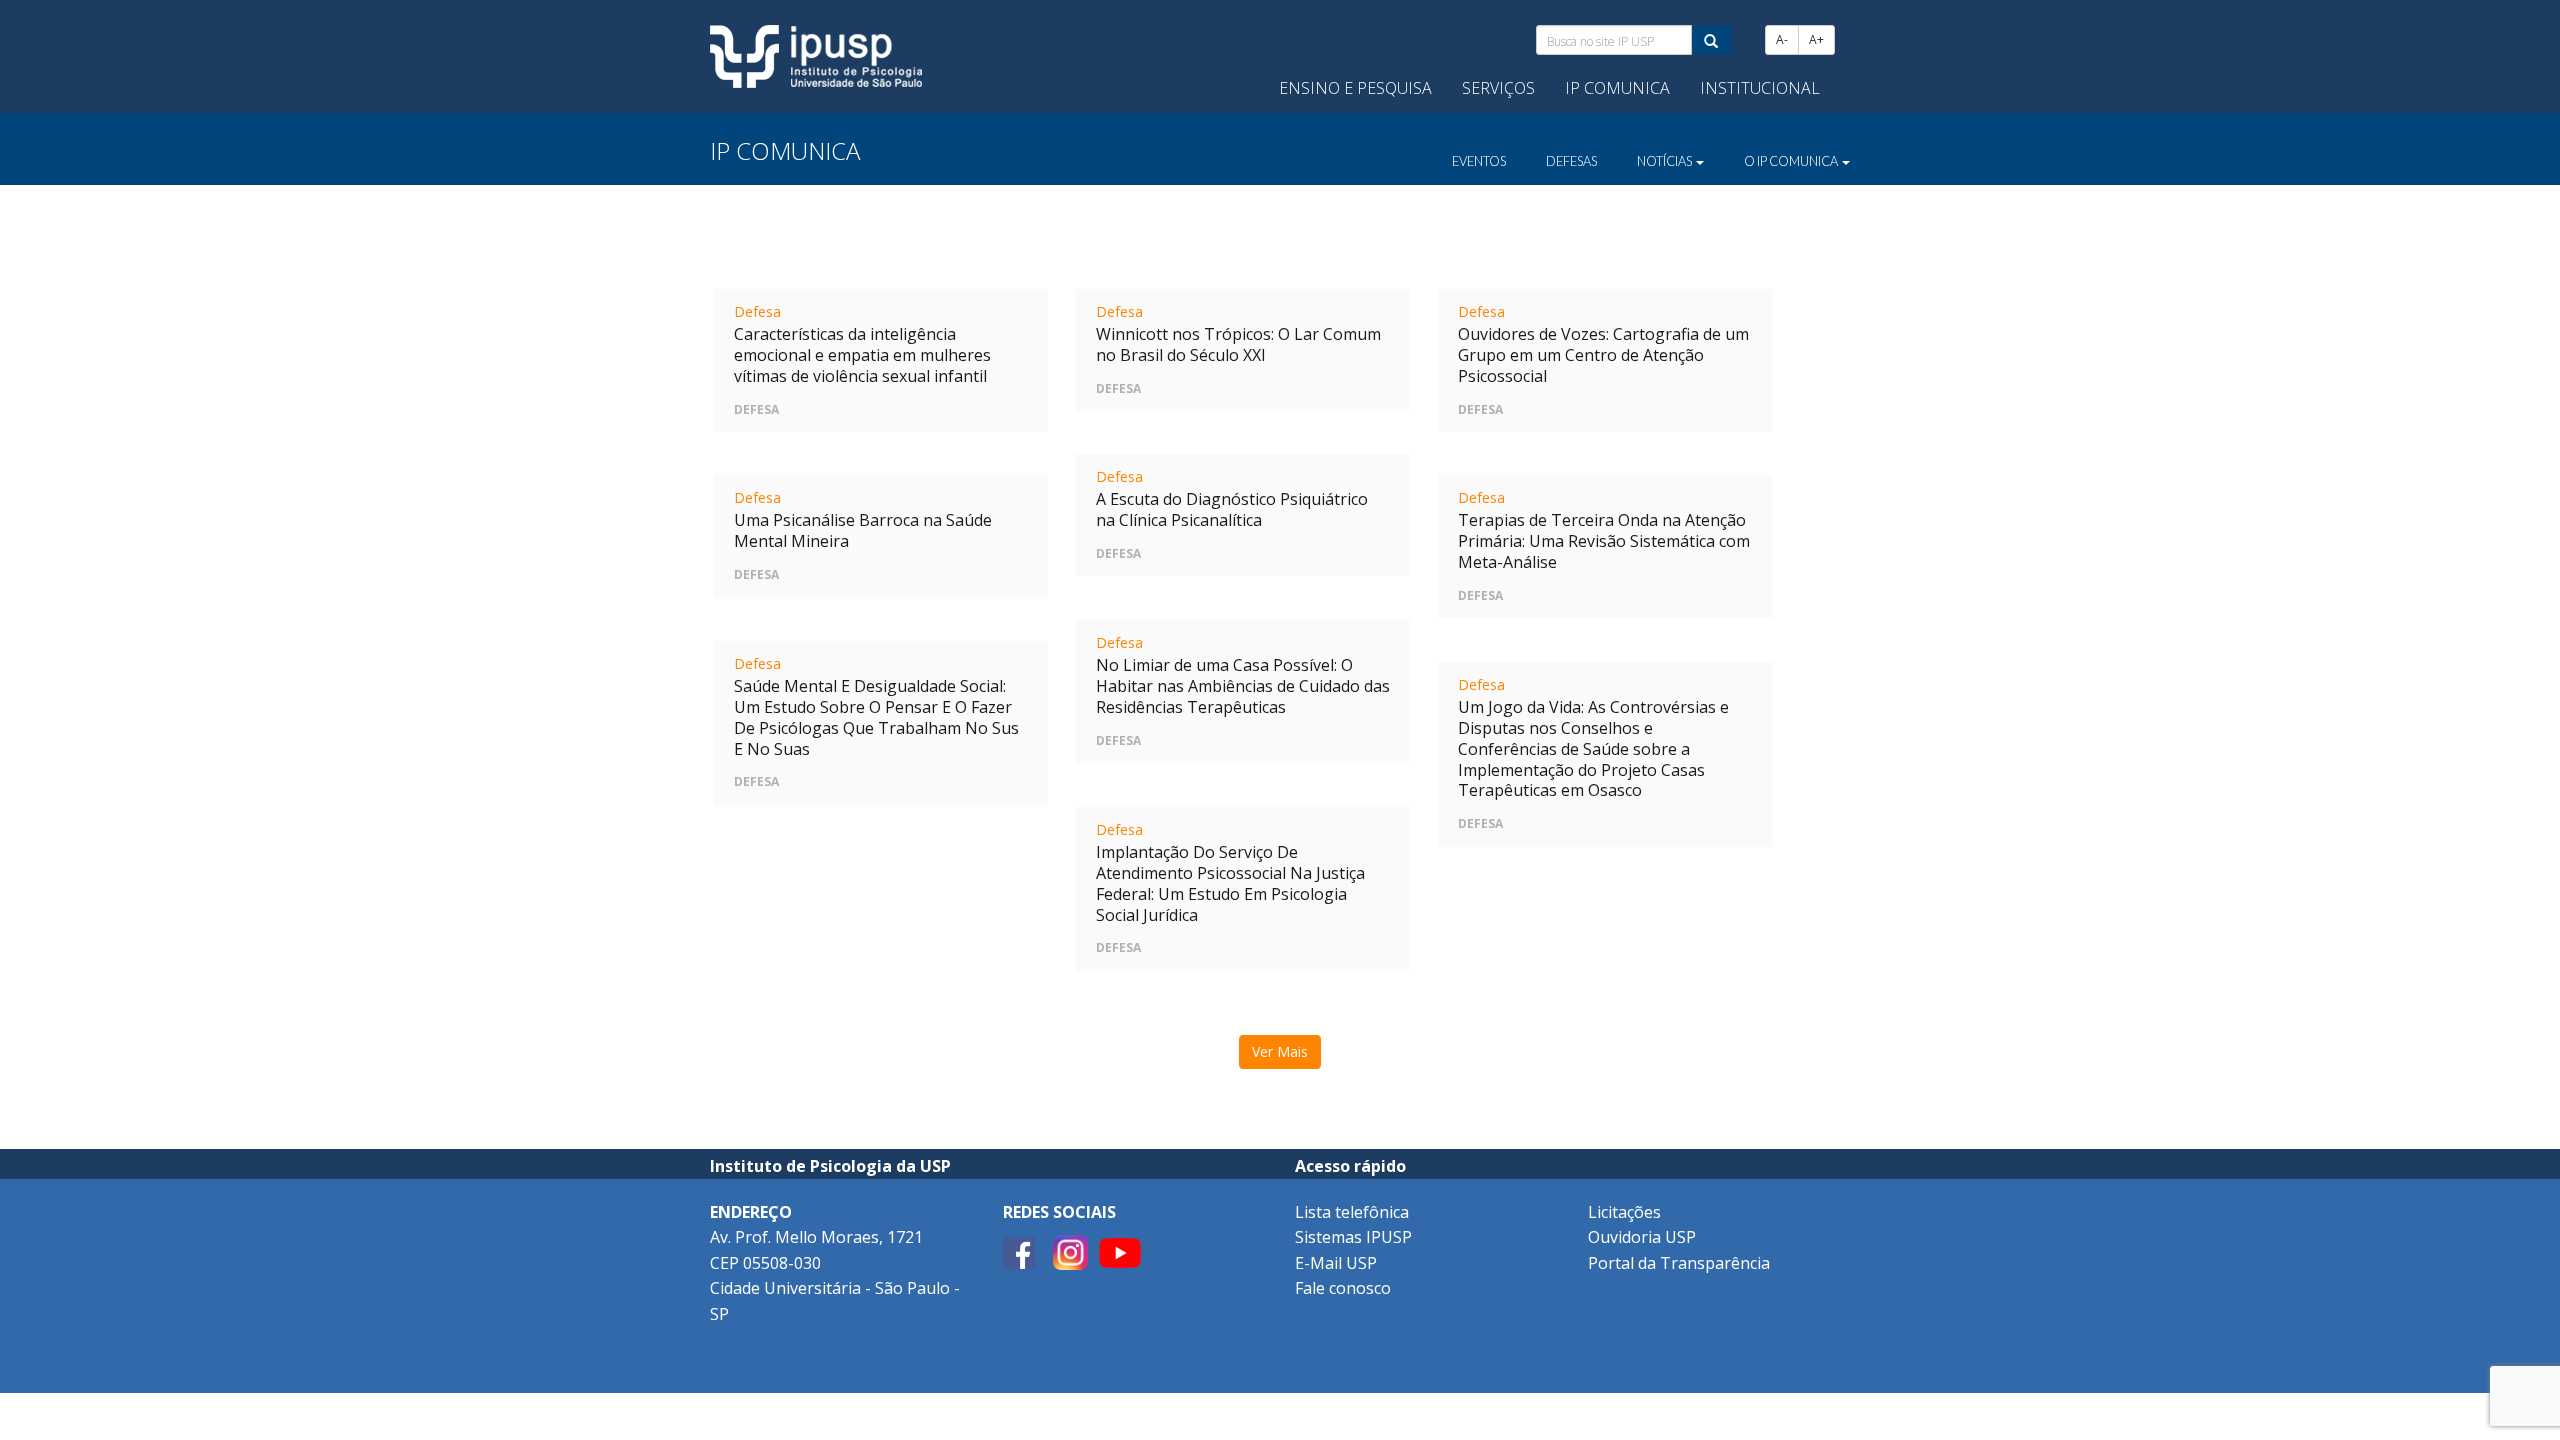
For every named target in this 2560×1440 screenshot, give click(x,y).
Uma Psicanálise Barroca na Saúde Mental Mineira (863, 530)
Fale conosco (1343, 1288)
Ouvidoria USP (1642, 1237)
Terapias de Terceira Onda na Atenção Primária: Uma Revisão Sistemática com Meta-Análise (1604, 541)
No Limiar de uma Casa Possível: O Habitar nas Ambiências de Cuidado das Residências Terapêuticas (1243, 686)
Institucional (1760, 88)
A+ (1816, 39)
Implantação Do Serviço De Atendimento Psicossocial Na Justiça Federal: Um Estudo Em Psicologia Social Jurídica (1230, 883)
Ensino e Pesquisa (1355, 88)
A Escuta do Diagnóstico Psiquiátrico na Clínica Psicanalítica (1232, 509)
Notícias (1665, 161)
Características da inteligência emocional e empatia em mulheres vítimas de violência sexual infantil (862, 355)
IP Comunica (1617, 88)
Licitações (1624, 1212)
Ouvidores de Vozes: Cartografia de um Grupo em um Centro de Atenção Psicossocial (1603, 355)
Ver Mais (1280, 1051)
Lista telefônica (1352, 1212)
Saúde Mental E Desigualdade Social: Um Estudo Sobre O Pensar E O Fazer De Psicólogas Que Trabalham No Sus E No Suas (876, 717)
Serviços (1498, 88)
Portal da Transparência (1679, 1263)
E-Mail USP (1336, 1263)
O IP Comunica (1792, 161)
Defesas (1571, 161)
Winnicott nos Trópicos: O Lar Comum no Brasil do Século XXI (1238, 344)
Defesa (757, 311)
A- (1782, 39)
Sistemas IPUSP (1353, 1237)
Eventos (1479, 161)
